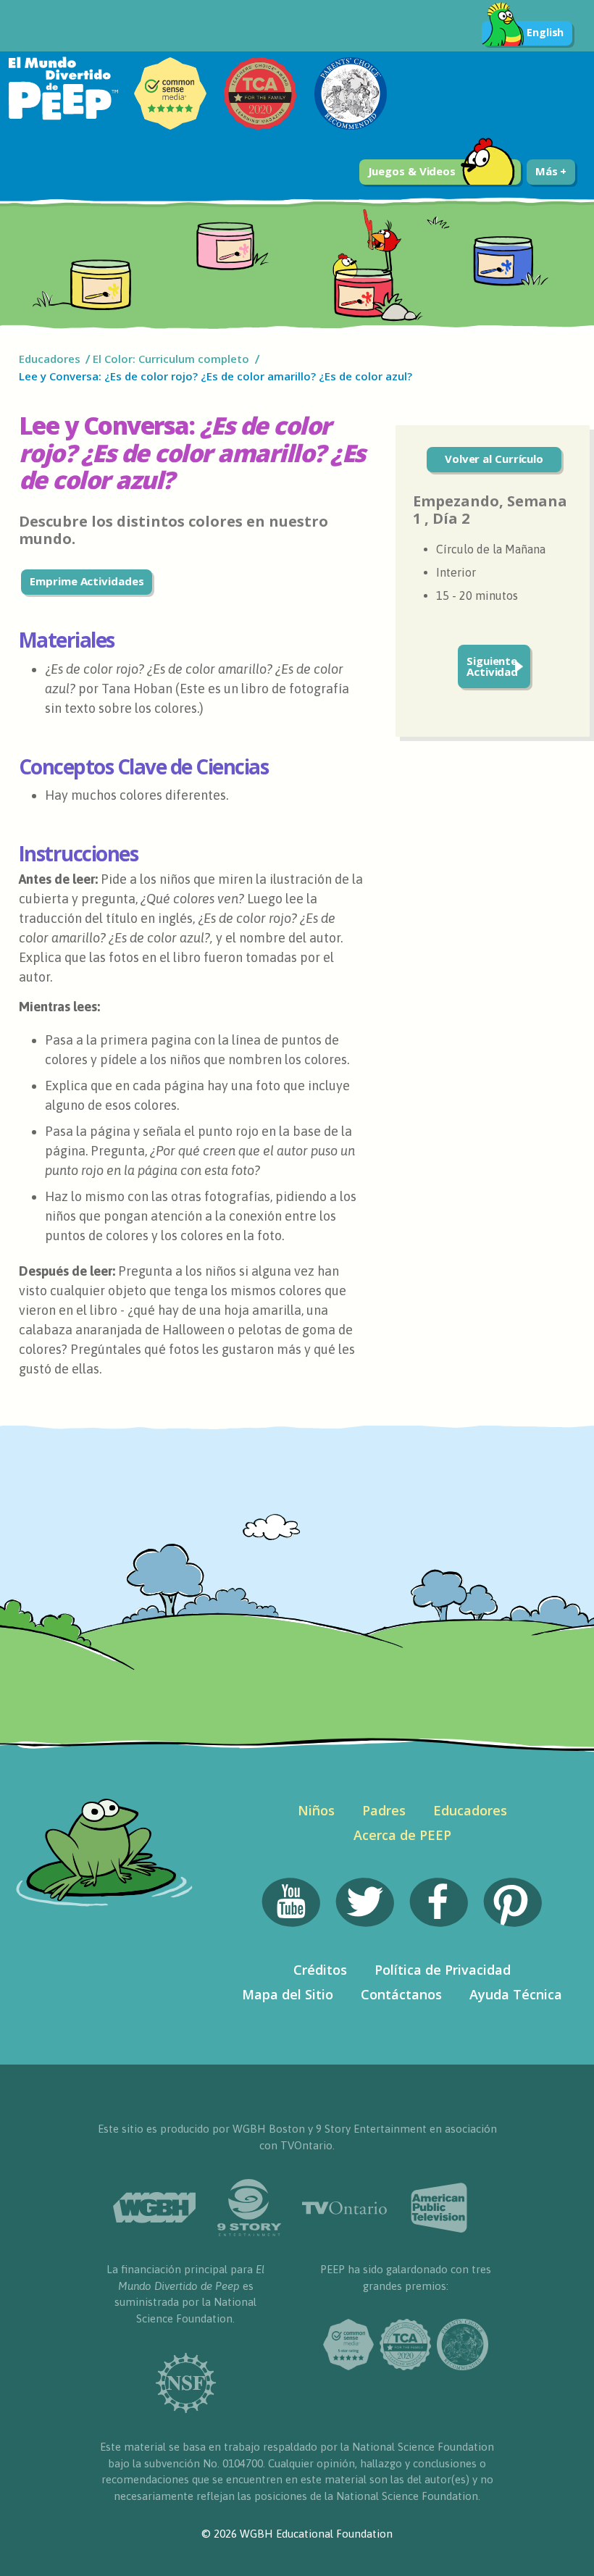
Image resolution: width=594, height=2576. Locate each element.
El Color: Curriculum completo (171, 359)
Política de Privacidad (443, 1970)
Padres (384, 1810)
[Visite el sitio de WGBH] (155, 2208)
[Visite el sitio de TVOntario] (344, 2208)
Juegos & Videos (412, 171)
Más (548, 171)
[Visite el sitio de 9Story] (250, 2208)
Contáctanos (401, 1994)
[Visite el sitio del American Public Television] (439, 2208)
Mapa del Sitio (288, 1994)
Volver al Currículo (494, 459)
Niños (316, 1810)
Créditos (320, 1970)
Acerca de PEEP (402, 1835)
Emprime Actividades (87, 581)
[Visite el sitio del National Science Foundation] (185, 2383)
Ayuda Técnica (516, 1994)
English (545, 32)
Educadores (50, 359)
